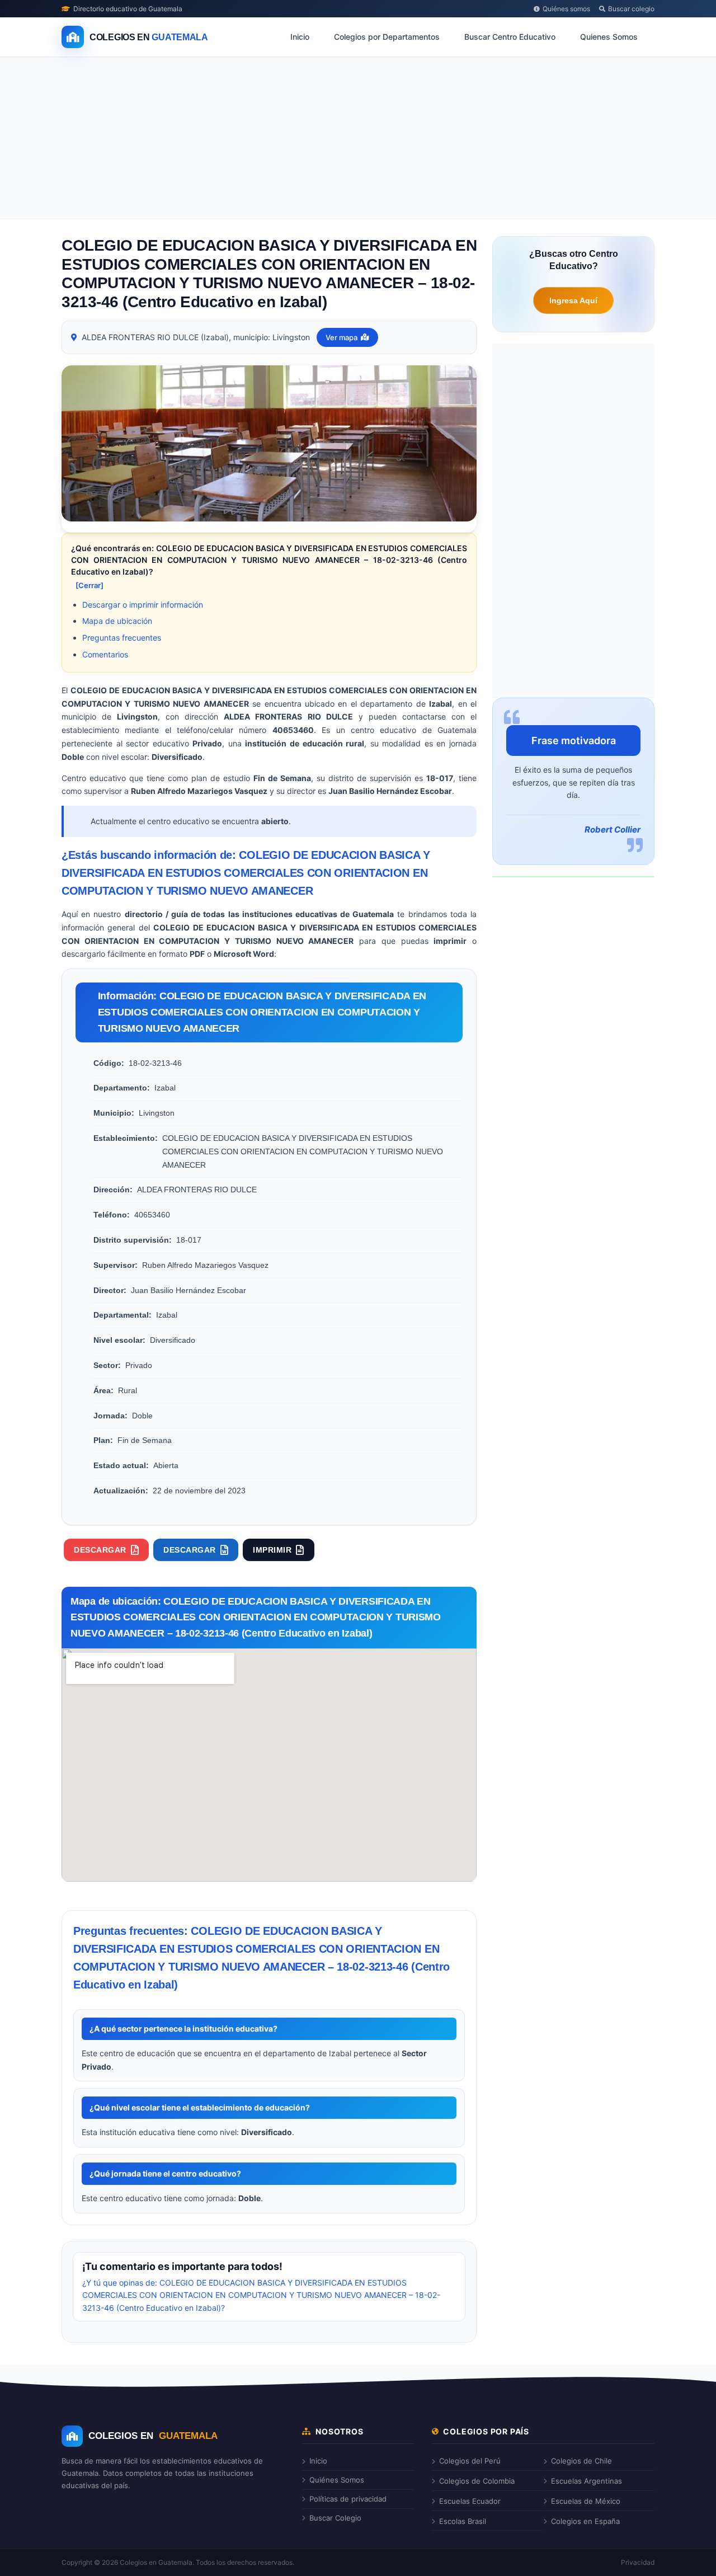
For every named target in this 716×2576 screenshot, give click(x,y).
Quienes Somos (609, 37)
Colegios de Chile (581, 2461)
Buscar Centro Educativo (510, 37)
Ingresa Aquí (573, 300)
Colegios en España (585, 2521)
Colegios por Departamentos (387, 37)
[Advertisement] (358, 140)
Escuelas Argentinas (587, 2481)
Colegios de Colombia (477, 2481)
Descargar (100, 1550)
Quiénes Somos (337, 2480)
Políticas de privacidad (348, 2499)
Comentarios (105, 654)
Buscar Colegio (335, 2518)
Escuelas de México (586, 2501)
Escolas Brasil (463, 2521)
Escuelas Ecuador (470, 2501)
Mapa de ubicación (117, 621)
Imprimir (272, 1550)
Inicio (300, 37)
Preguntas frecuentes (122, 638)
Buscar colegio (631, 9)
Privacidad (638, 2562)
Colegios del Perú (470, 2461)
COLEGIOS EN (153, 2436)
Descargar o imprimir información (143, 605)
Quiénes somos (566, 9)
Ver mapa (341, 337)
